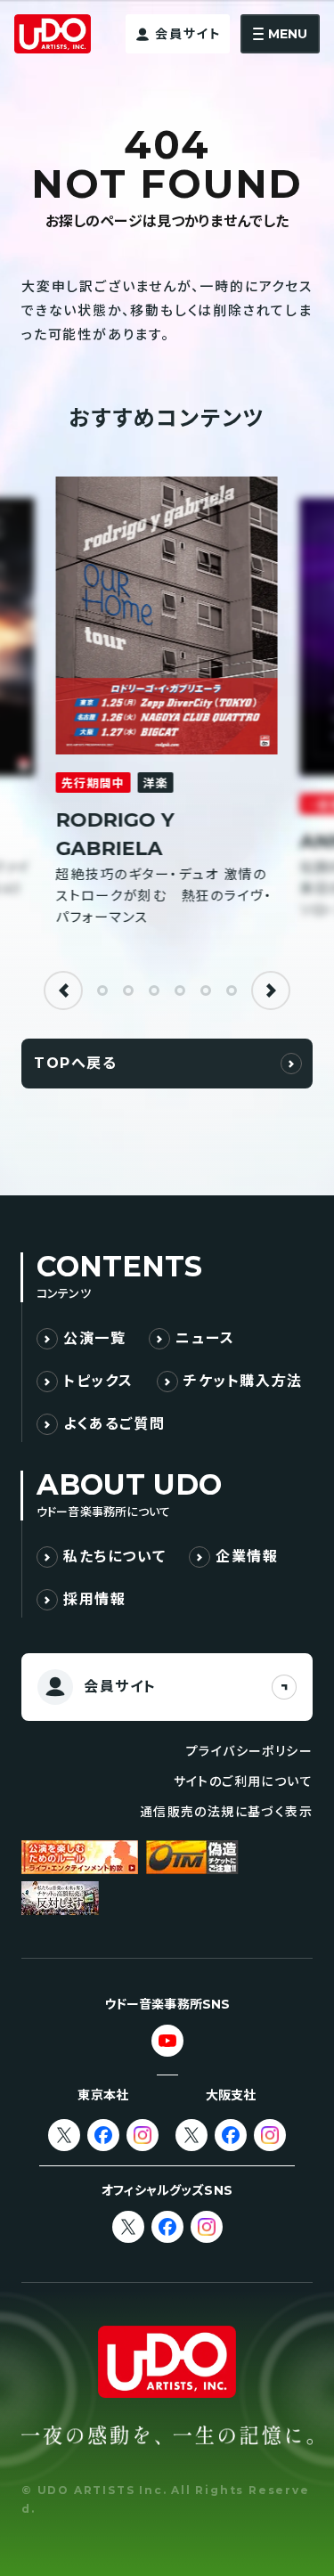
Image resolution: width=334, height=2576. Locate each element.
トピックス (98, 1381)
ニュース (205, 1338)
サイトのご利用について (243, 1781)
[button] (63, 990)
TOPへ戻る (76, 1063)
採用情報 (94, 1599)
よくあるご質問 (114, 1424)
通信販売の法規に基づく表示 (226, 1812)
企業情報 (247, 1557)
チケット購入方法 (243, 1381)
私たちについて (114, 1557)
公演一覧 (94, 1338)
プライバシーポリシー (249, 1751)
